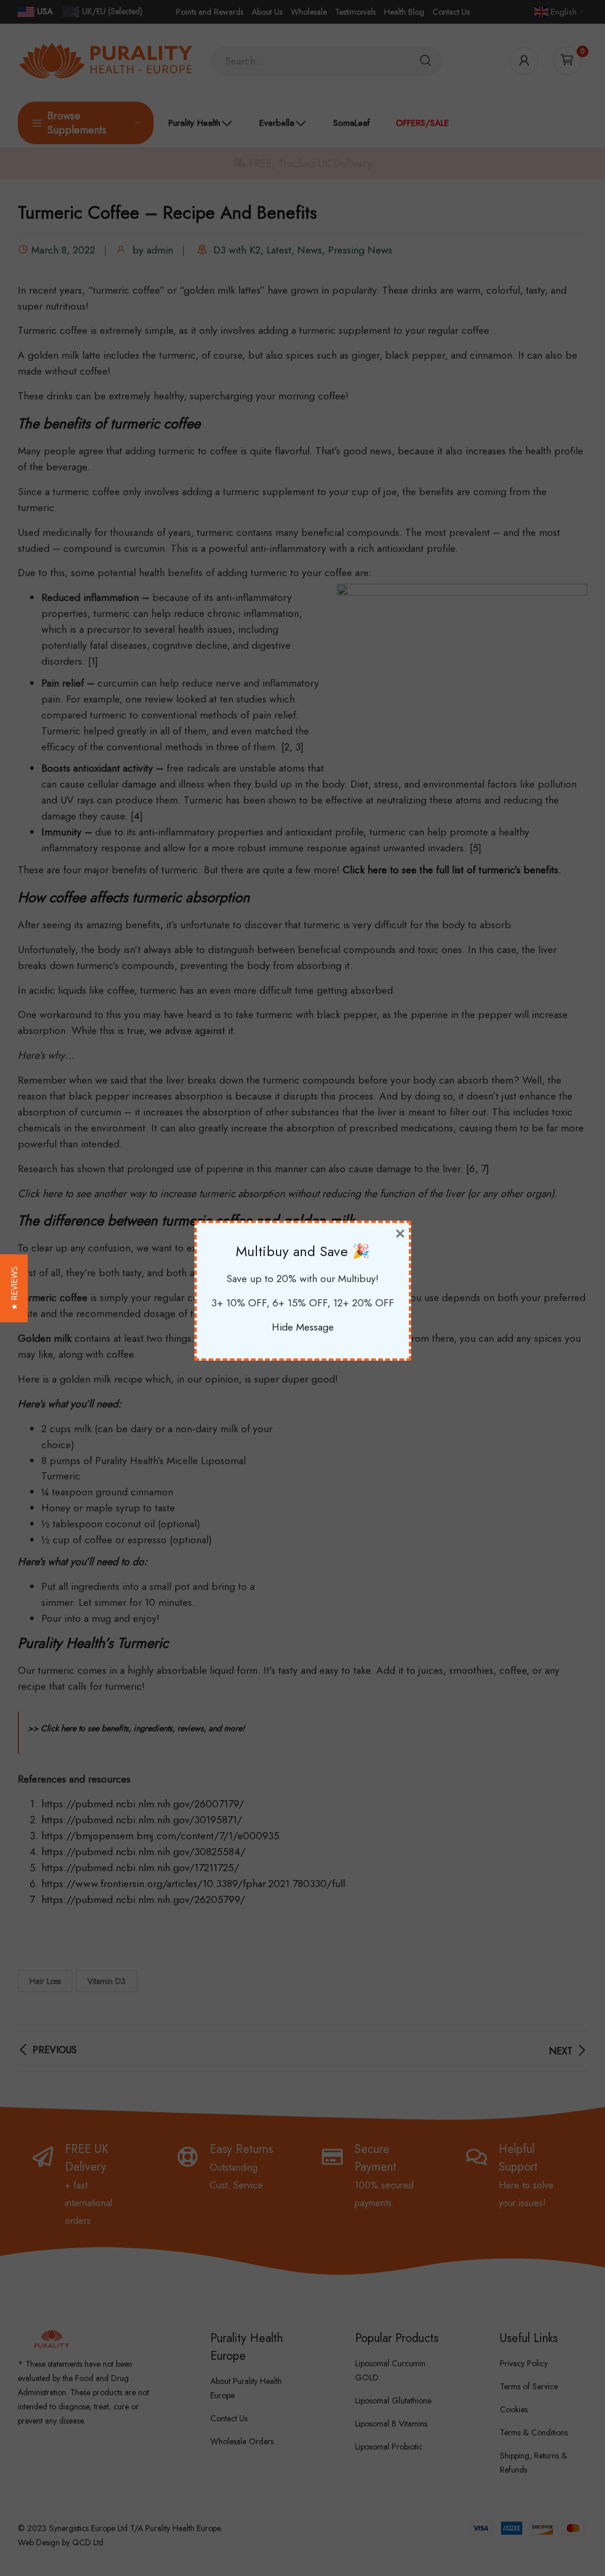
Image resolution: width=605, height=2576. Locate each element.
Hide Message (303, 1327)
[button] (14, 1288)
